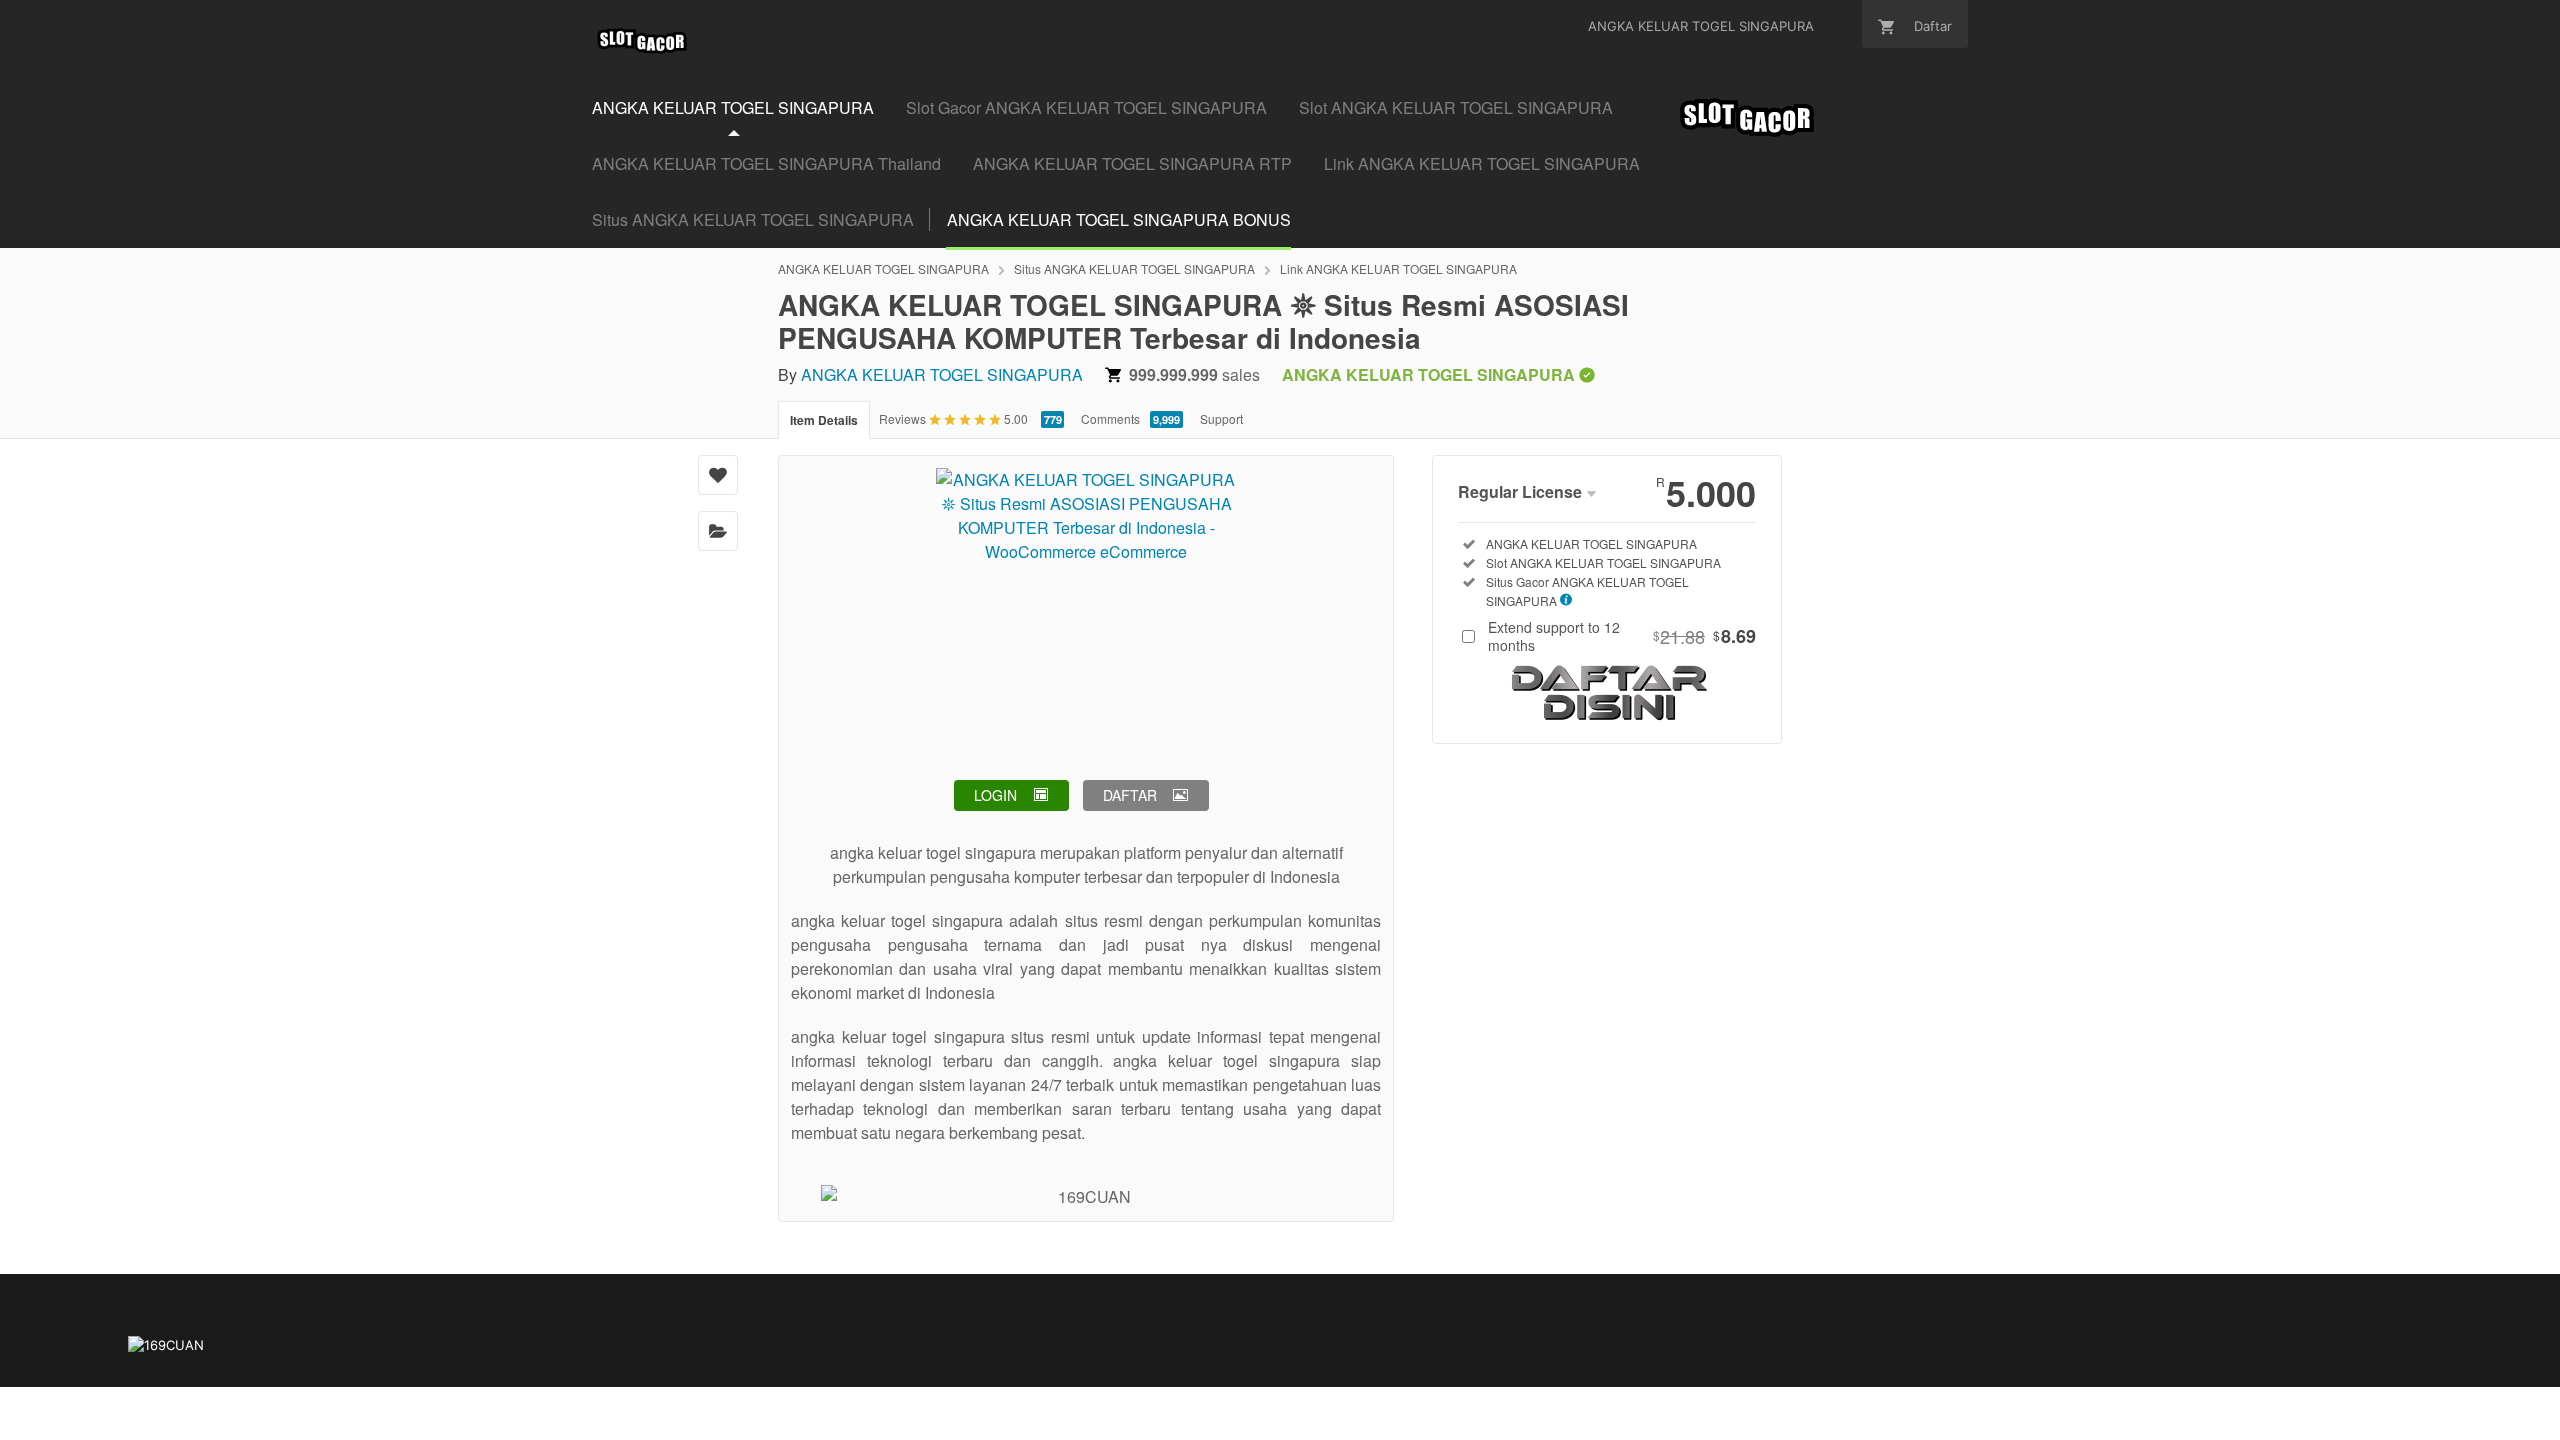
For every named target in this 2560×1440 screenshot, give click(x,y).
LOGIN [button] (995, 795)
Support (1221, 418)
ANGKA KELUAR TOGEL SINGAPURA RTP (1132, 163)
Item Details (824, 420)
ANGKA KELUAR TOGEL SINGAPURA (883, 268)
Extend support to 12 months (1622, 636)
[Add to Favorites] (718, 475)
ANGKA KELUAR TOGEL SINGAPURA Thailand (766, 163)
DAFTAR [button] (1130, 795)
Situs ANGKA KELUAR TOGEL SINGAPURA (753, 219)
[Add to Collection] (718, 531)
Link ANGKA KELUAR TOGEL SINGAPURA (1482, 163)
